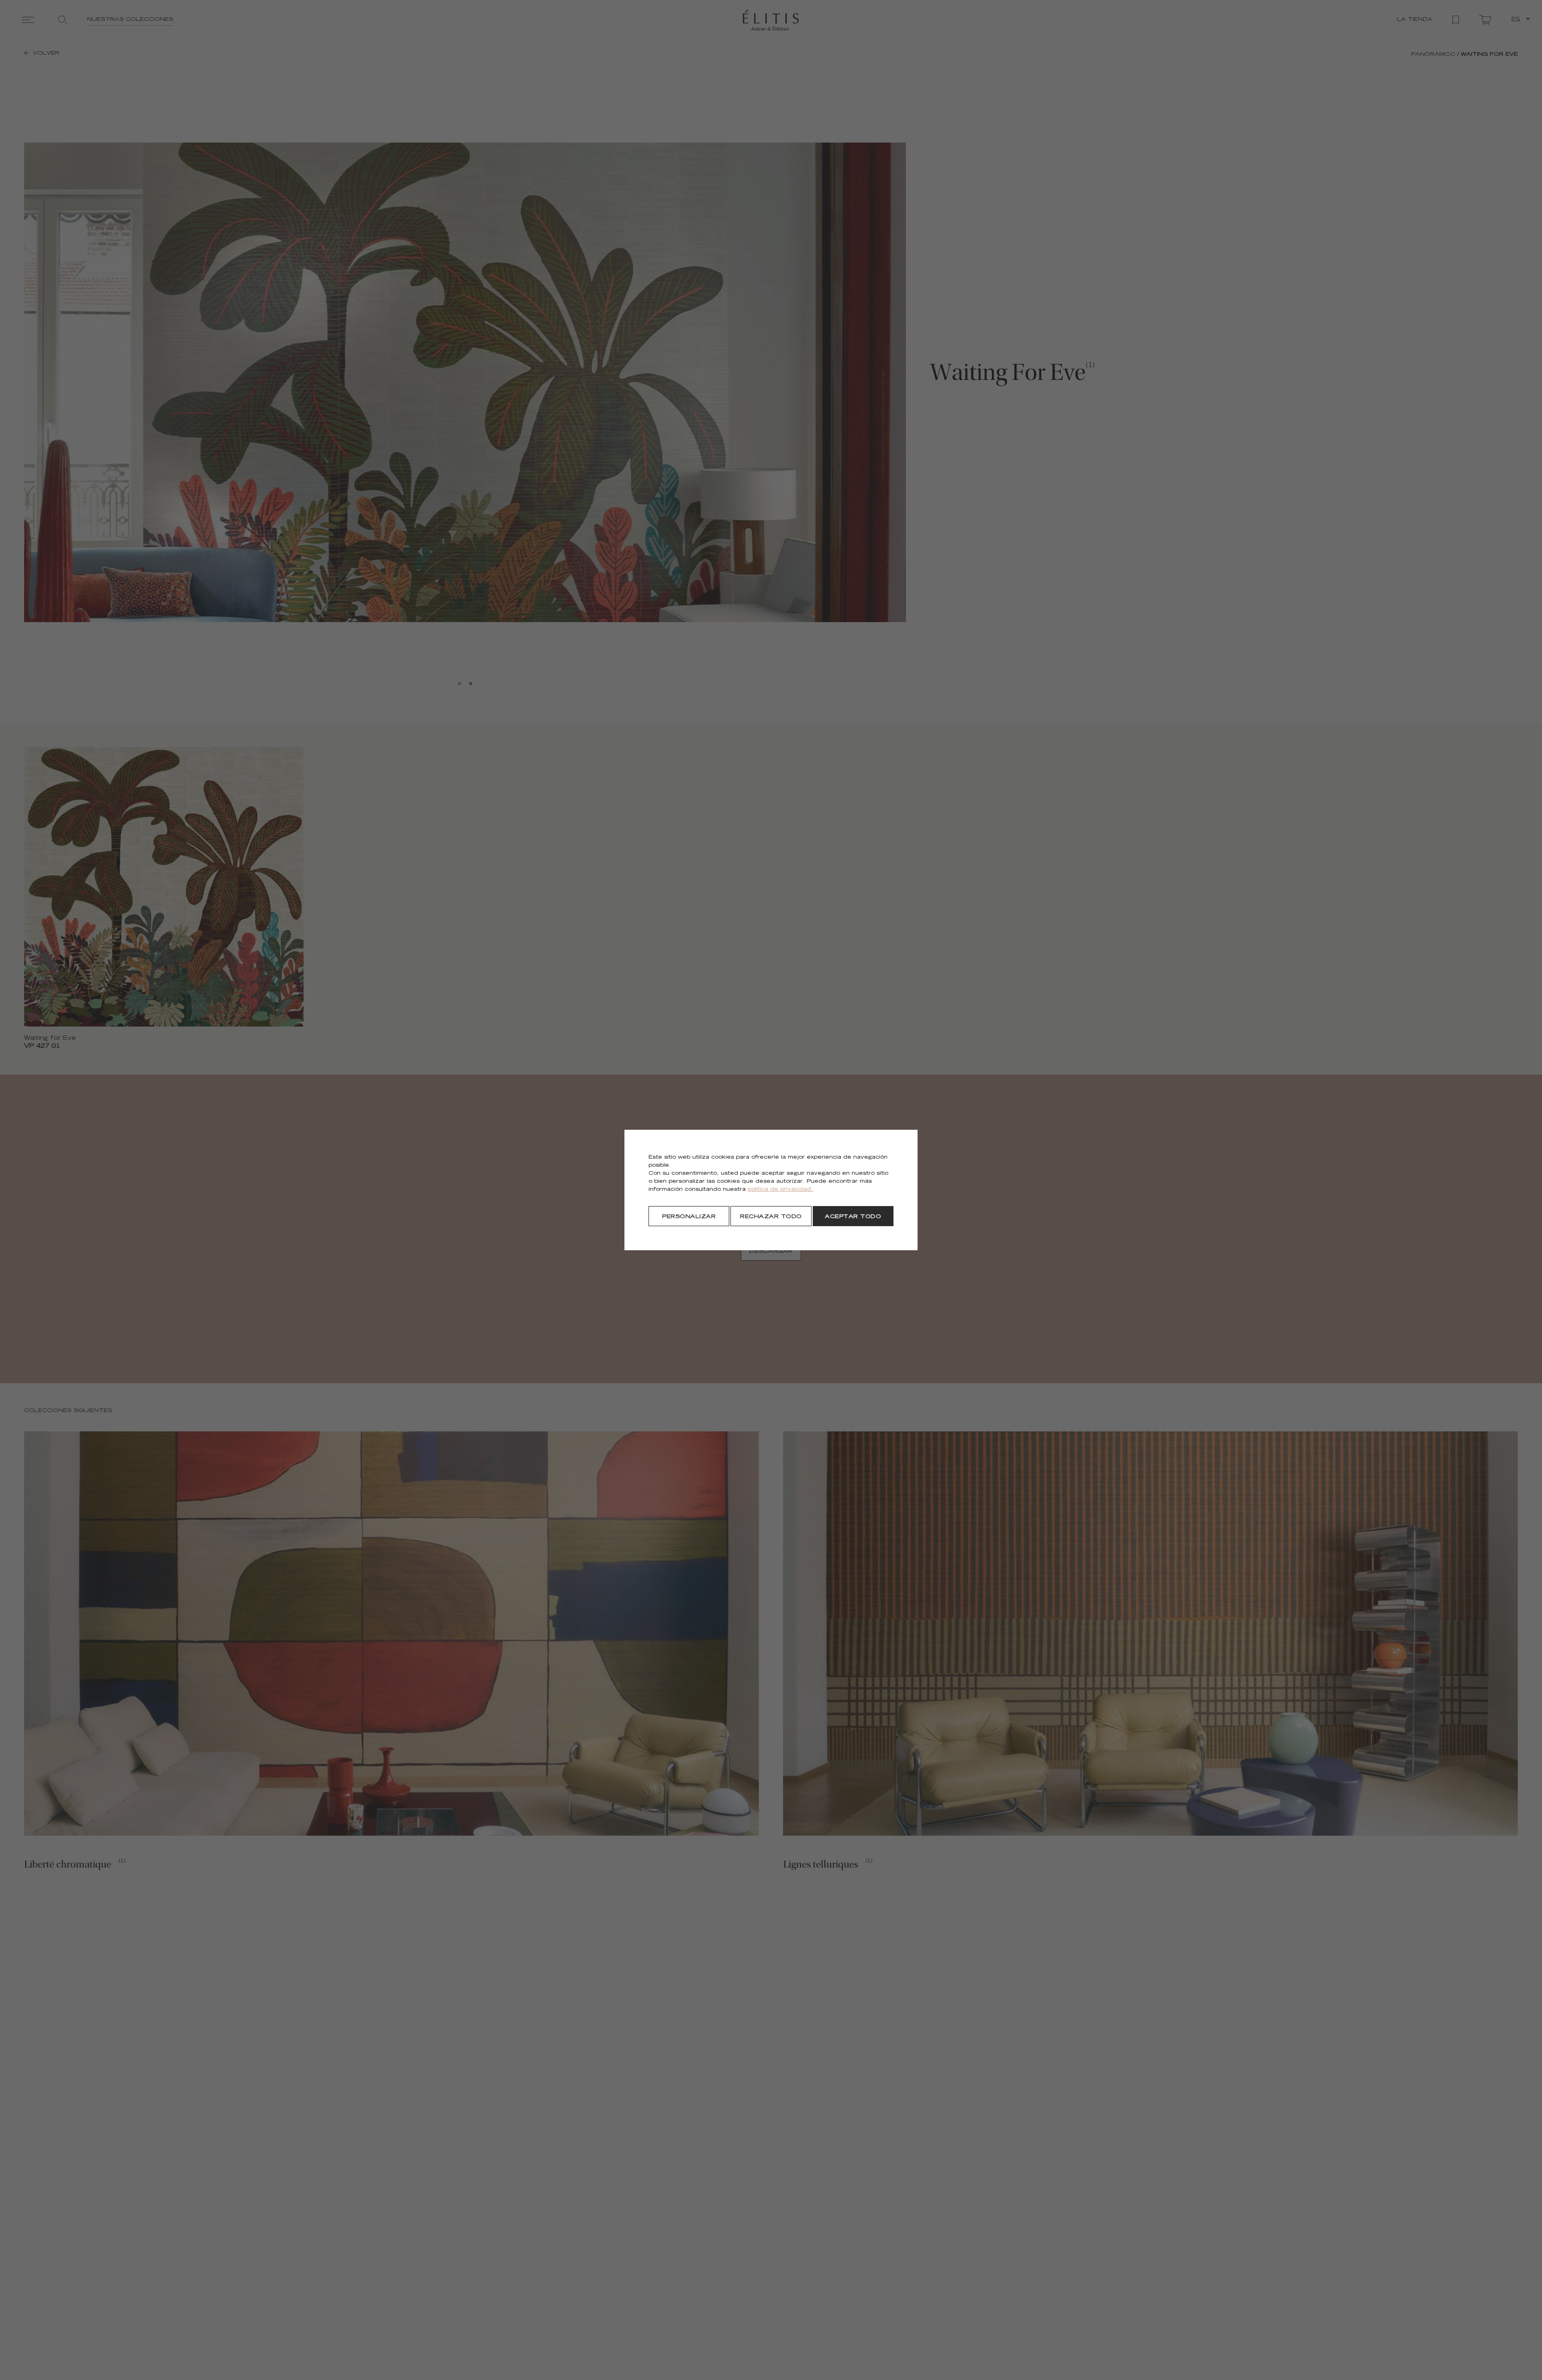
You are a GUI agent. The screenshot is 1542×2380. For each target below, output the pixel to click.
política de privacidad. (780, 1190)
